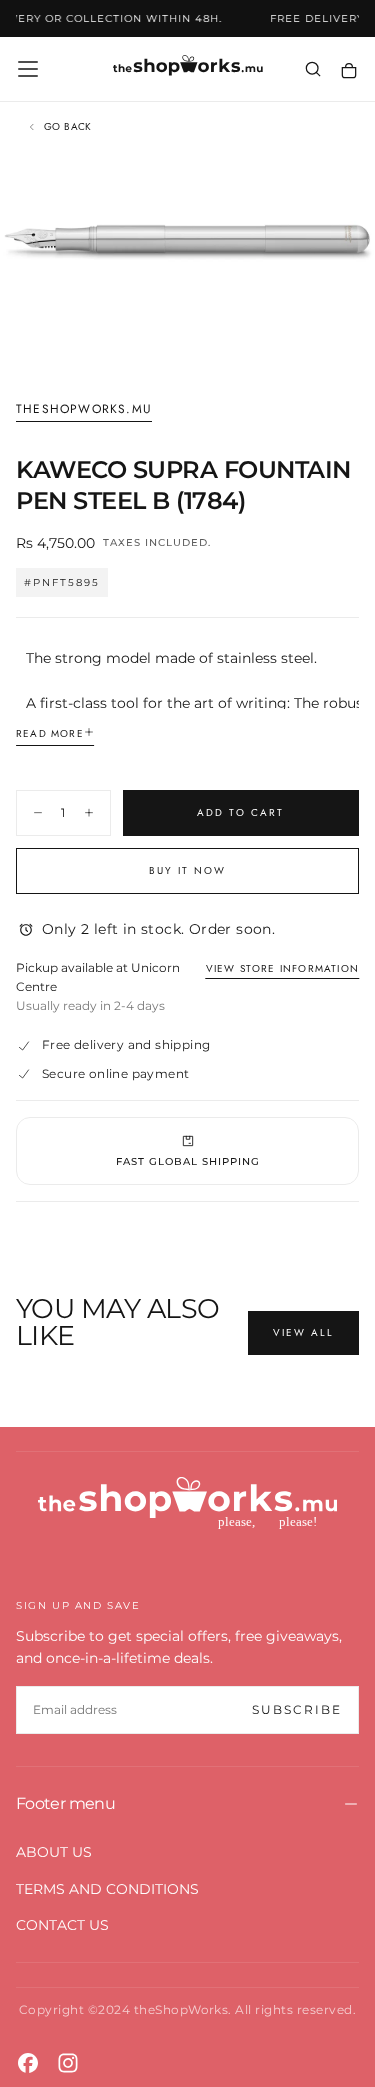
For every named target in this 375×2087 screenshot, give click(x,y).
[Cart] (349, 70)
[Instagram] (68, 2063)
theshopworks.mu (84, 410)
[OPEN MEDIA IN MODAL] (349, 346)
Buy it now (187, 870)
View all (303, 1332)
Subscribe (297, 1709)
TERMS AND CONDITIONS (107, 1889)
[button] (28, 69)
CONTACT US (62, 1925)
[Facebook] (28, 2063)
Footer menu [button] (65, 1803)
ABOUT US (54, 1852)
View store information (282, 968)
